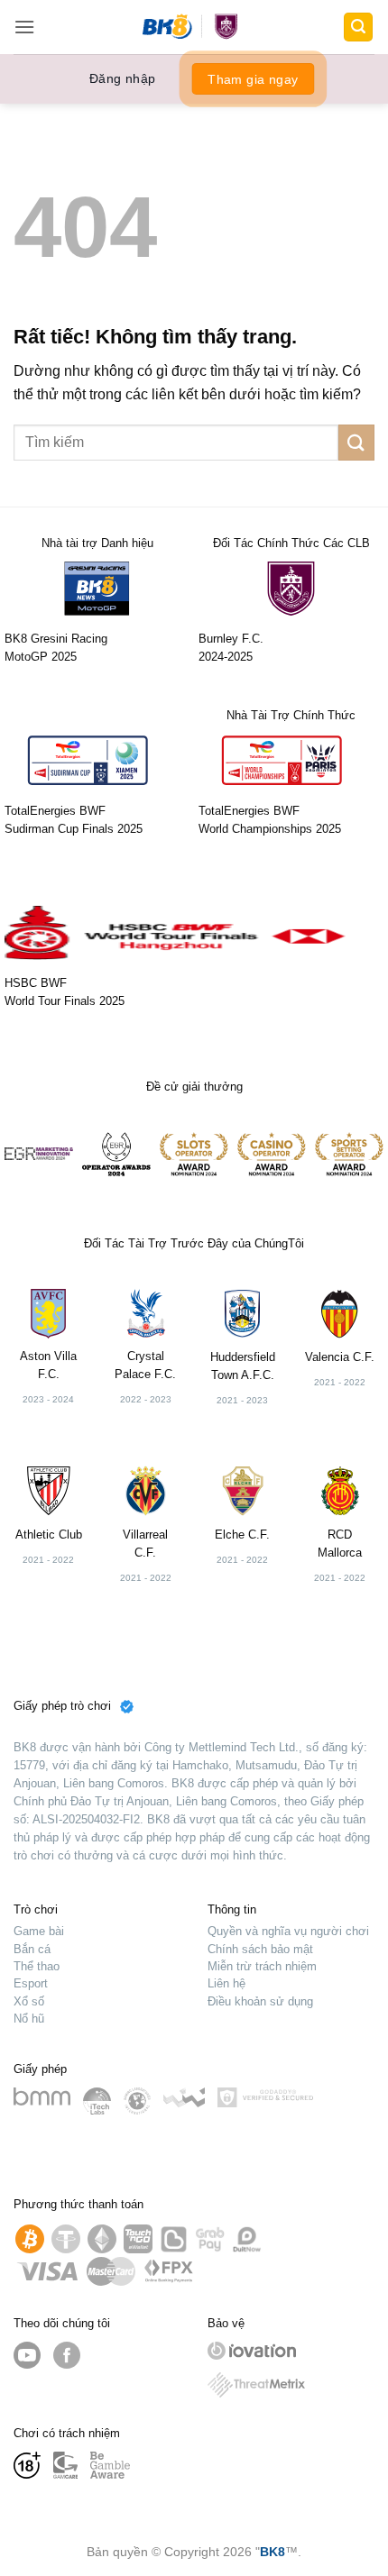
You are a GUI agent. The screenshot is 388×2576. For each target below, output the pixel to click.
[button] (24, 27)
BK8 (273, 2552)
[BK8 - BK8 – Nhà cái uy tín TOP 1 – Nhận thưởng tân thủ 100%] (194, 27)
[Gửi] (356, 442)
